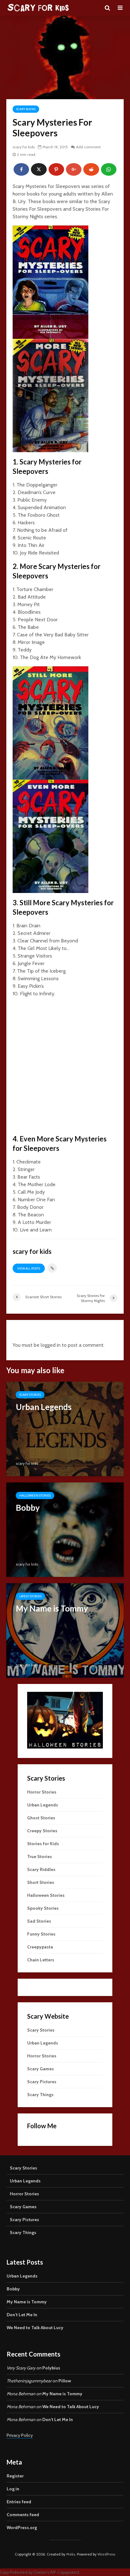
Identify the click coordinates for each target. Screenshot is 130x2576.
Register (15, 2476)
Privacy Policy (20, 2435)
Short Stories (41, 1882)
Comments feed (23, 2515)
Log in (13, 2489)
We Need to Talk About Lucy (35, 2328)
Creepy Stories (42, 1831)
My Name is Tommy (27, 2302)
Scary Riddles (41, 1869)
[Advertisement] (65, 1067)
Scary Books (26, 109)
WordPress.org (22, 2528)
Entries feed (19, 2502)
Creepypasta (40, 1947)
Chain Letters (41, 1960)
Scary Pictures (42, 2082)
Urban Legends (43, 1805)
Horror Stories (42, 1792)
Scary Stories (30, 1395)
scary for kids (24, 147)
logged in (51, 1345)
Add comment (88, 147)
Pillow (65, 2381)
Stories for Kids (43, 1844)
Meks (71, 2554)
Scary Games (41, 2069)
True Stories (40, 1857)
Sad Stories (39, 1921)
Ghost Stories (41, 1818)
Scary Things (40, 2095)
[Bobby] (65, 1529)
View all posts (29, 1268)
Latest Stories (30, 1596)
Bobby (13, 2289)
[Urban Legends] (65, 1428)
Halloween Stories (35, 1496)
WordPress (106, 2554)
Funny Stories (41, 1934)
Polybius (51, 2368)
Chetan (40, 2572)
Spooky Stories (43, 1908)
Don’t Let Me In (22, 2315)
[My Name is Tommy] (65, 1630)
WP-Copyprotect (65, 2572)
